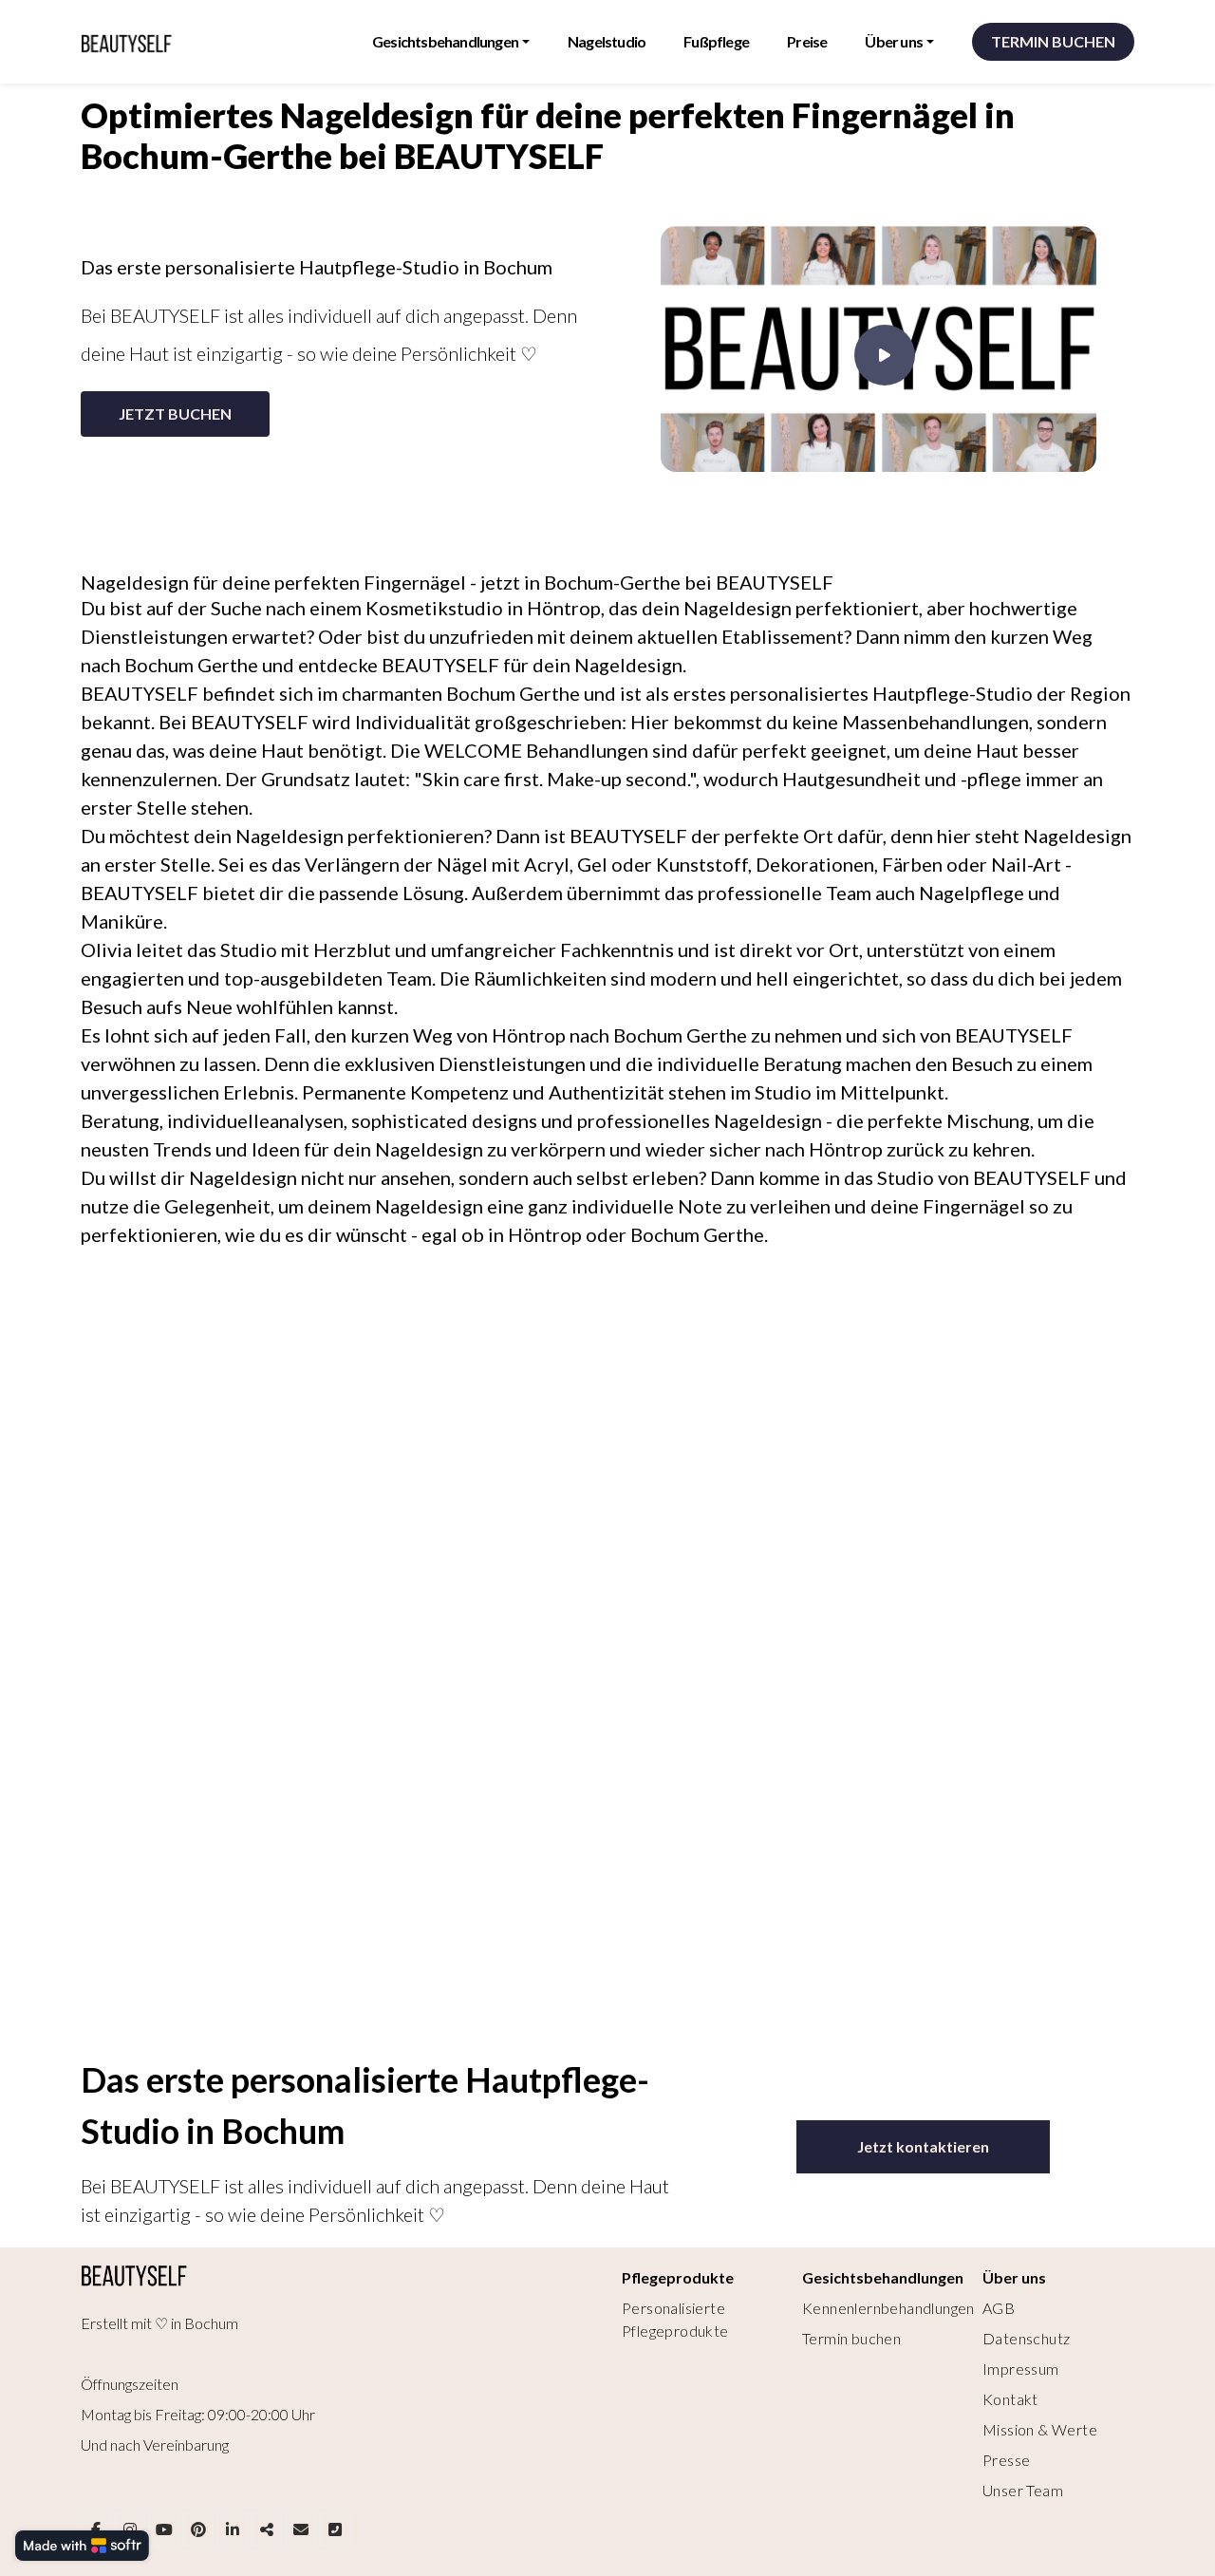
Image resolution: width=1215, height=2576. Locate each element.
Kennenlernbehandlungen (888, 2308)
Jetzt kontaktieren (923, 2146)
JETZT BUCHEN (175, 414)
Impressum (1021, 2369)
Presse (1006, 2460)
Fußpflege (716, 41)
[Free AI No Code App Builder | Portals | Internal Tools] (82, 2546)
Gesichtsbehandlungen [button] (445, 41)
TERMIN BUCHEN (1053, 41)
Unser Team (1023, 2490)
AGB (999, 2308)
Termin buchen (851, 2338)
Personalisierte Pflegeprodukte (675, 2319)
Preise (807, 41)
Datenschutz (1026, 2338)
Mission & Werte (1040, 2429)
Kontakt (1010, 2399)
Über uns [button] (894, 41)
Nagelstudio (607, 41)
